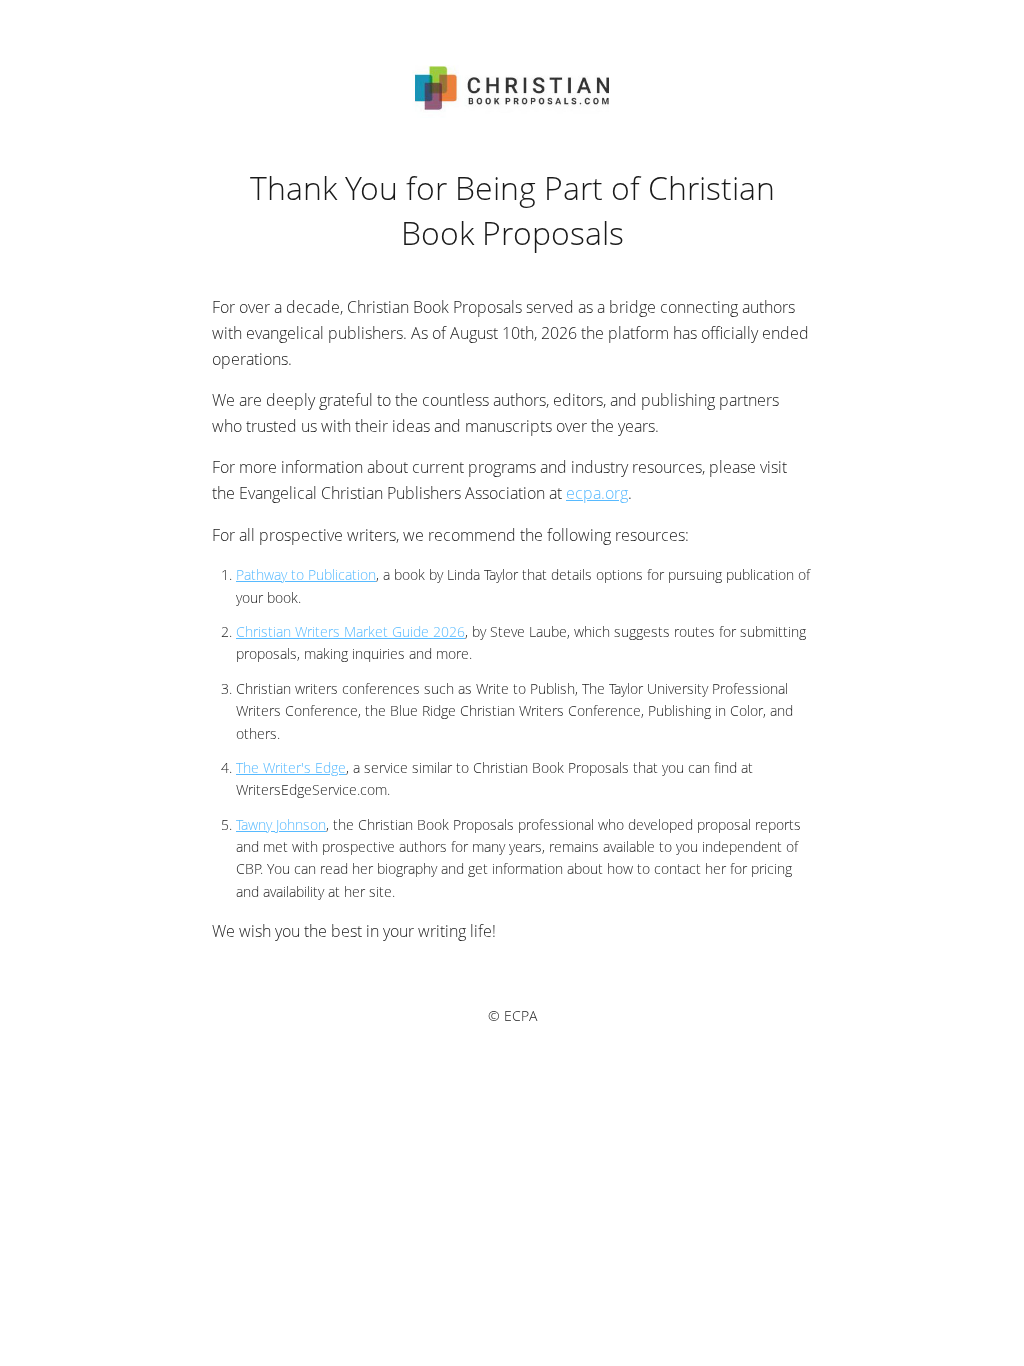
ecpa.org (597, 493)
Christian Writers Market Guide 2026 (350, 631)
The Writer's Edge (291, 767)
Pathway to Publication (306, 574)
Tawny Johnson (281, 824)
